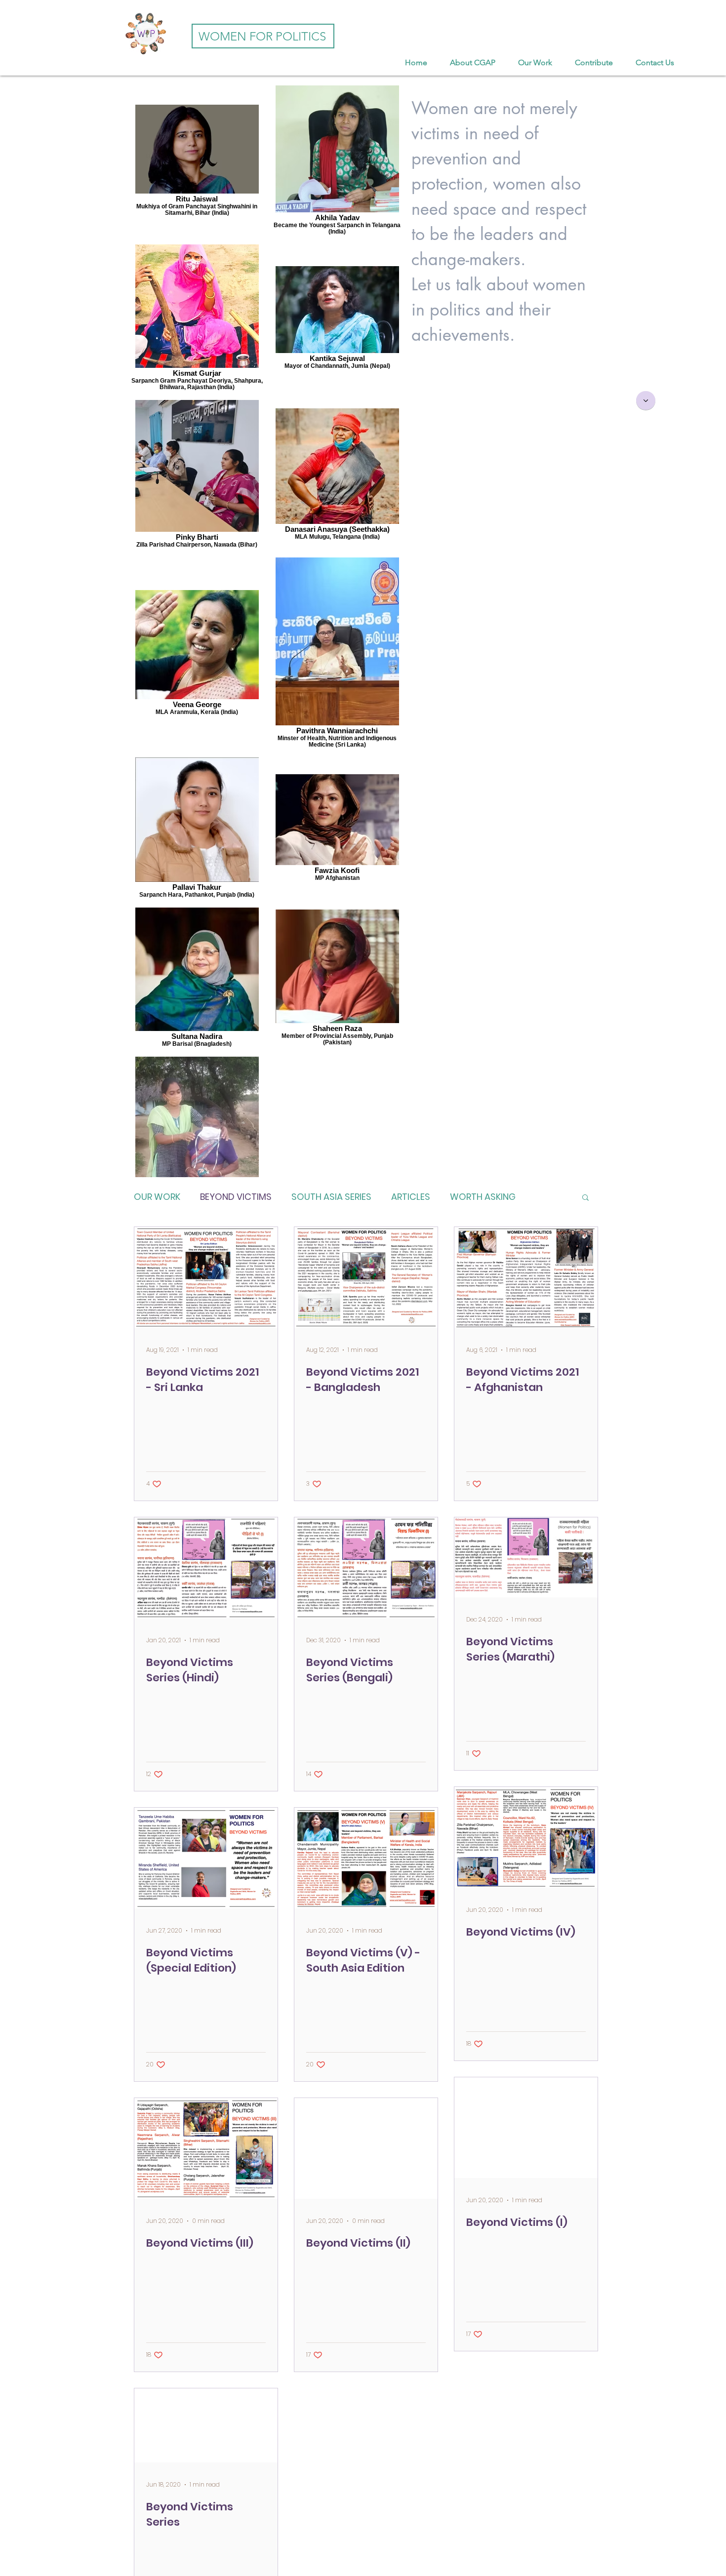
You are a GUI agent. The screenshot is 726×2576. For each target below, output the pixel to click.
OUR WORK (157, 1197)
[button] (585, 1198)
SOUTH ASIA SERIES (331, 1197)
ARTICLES (411, 1197)
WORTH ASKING (483, 1197)
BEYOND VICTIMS (236, 1197)
